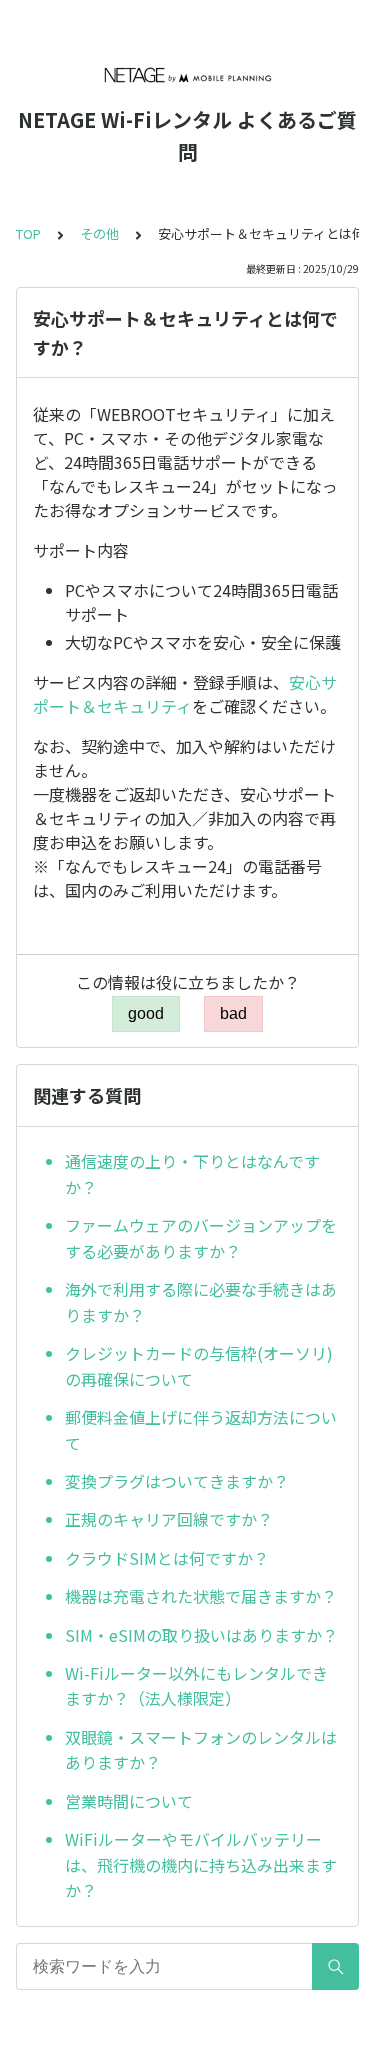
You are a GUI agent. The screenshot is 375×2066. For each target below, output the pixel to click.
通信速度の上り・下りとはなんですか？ (192, 1174)
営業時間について (129, 1801)
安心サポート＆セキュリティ (185, 694)
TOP (28, 233)
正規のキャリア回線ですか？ (169, 1519)
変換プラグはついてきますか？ (177, 1481)
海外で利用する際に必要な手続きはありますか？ (201, 1302)
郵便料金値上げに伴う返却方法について (201, 1430)
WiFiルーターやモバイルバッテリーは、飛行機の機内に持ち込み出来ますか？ (201, 1864)
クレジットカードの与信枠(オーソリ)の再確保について (199, 1366)
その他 (99, 233)
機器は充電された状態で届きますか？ (201, 1596)
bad (233, 1013)
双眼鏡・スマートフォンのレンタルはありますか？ (201, 1750)
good (146, 1013)
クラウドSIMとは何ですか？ (167, 1558)
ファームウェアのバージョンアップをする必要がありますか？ (201, 1238)
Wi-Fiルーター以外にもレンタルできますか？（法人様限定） (196, 1686)
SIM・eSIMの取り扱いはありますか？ (201, 1635)
